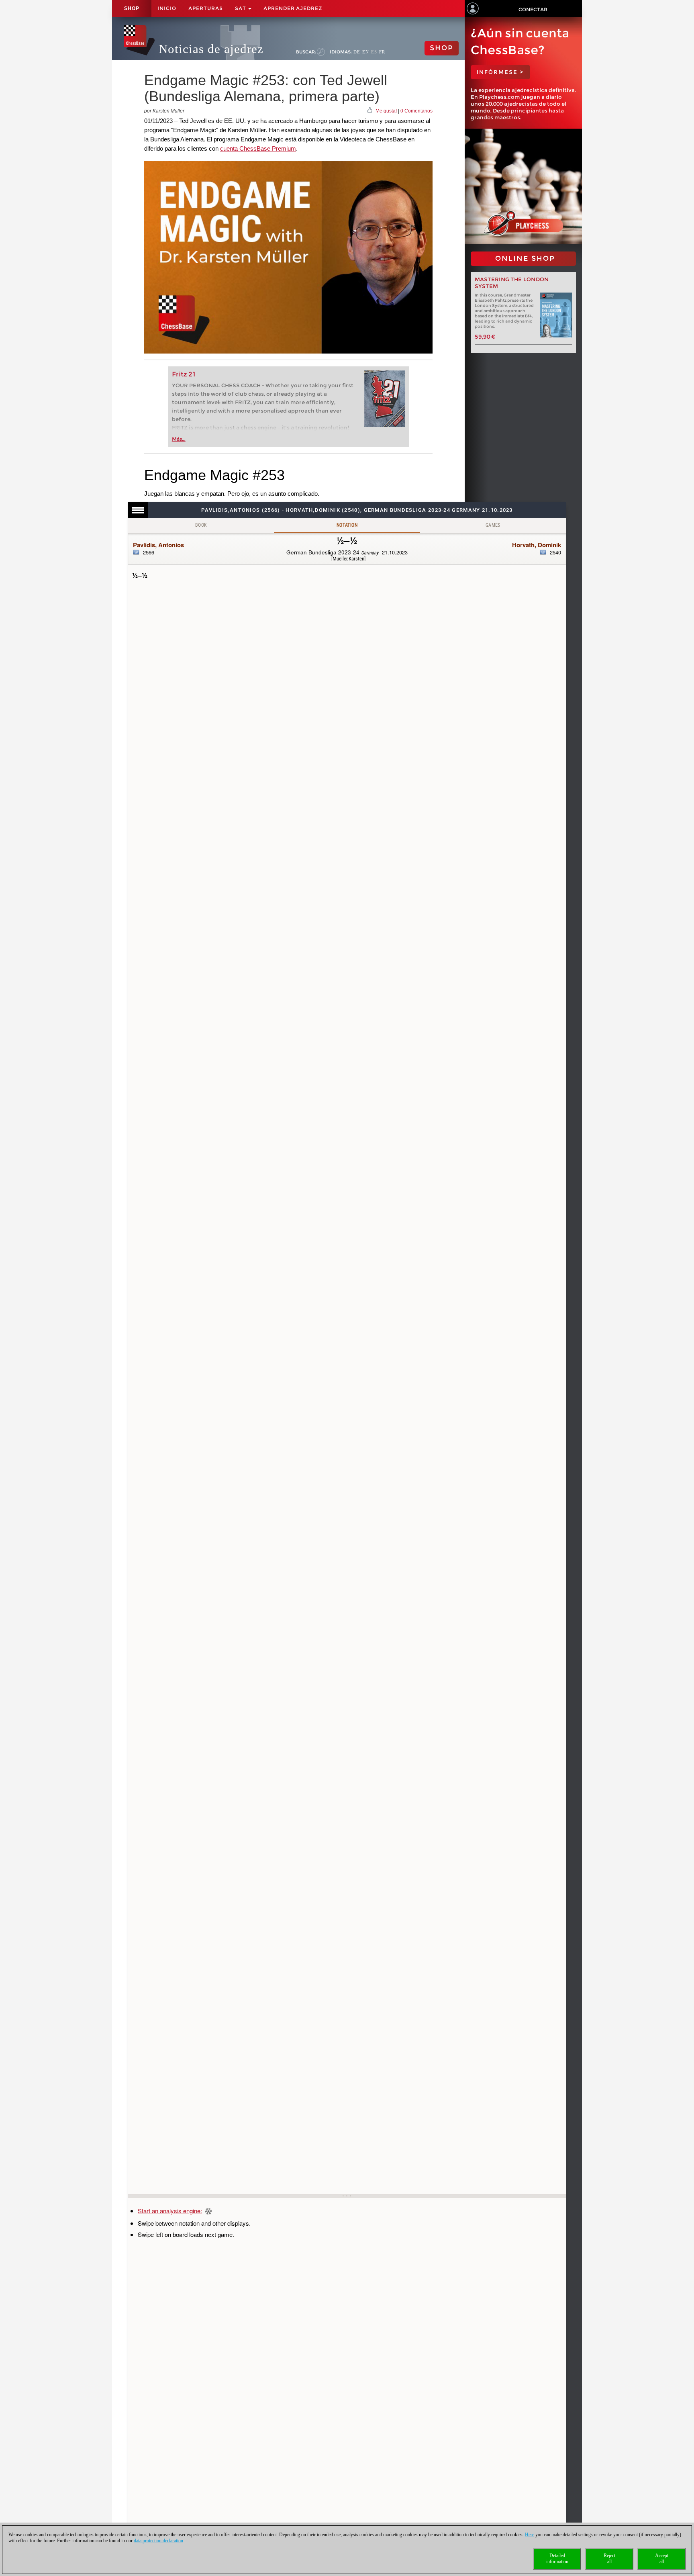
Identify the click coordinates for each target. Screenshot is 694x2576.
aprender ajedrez (293, 8)
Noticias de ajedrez (211, 49)
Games (493, 525)
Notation (347, 525)
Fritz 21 (184, 374)
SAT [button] (241, 8)
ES (374, 52)
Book (201, 525)
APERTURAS (206, 8)
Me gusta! (386, 111)
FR (382, 52)
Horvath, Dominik (537, 545)
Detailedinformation (557, 2559)
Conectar (533, 9)
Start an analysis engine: (170, 2211)
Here (530, 2535)
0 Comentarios (416, 111)
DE (357, 52)
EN (366, 52)
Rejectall (609, 2559)
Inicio (167, 8)
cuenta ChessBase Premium (258, 148)
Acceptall (662, 2559)
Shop (132, 8)
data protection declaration (158, 2541)
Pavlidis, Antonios (158, 545)
